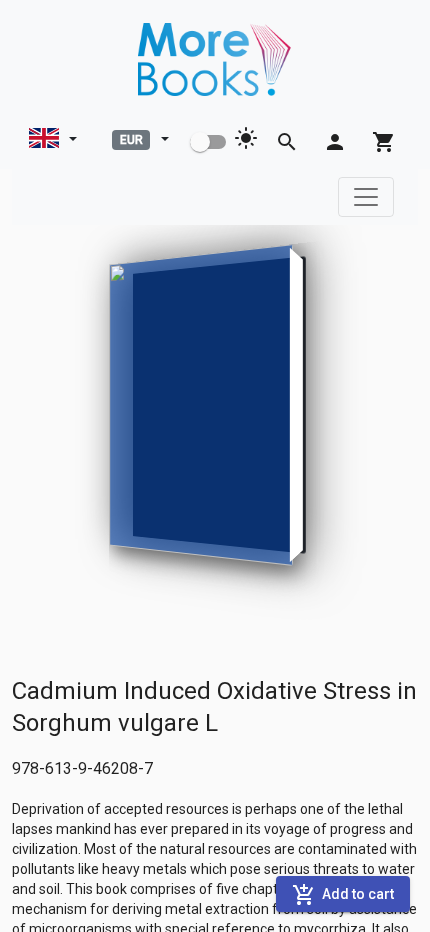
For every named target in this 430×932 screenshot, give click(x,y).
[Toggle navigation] (366, 197)
